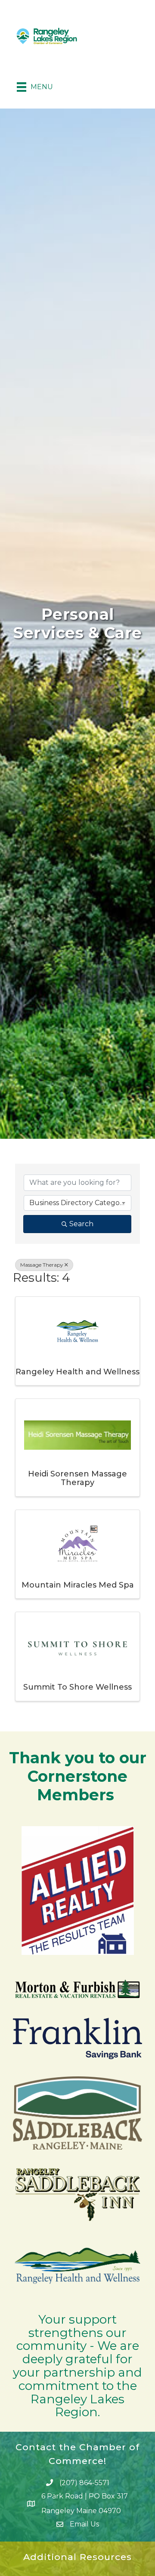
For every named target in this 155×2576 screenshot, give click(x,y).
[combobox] (77, 1203)
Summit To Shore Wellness (77, 1687)
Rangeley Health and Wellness (77, 1372)
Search (81, 1224)
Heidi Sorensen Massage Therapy (77, 1478)
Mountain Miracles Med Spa (78, 1585)
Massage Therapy (42, 1265)
